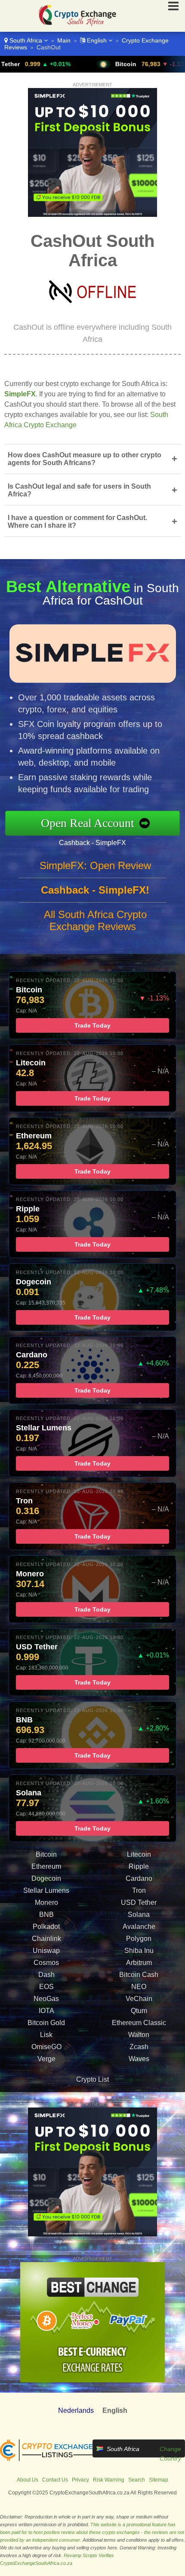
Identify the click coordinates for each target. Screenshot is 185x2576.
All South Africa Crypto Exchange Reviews (95, 920)
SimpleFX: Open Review (95, 865)
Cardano (139, 1878)
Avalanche (139, 1927)
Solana (139, 1915)
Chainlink (46, 1939)
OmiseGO (46, 2047)
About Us (28, 2480)
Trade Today (92, 1025)
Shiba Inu (139, 1951)
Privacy (80, 2480)
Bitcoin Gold (46, 2023)
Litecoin (139, 1854)
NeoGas (46, 1999)
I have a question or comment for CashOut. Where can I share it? (92, 522)
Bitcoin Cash (139, 1975)
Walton (139, 2035)
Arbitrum (139, 1963)
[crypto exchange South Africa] (74, 28)
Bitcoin (85, 64)
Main (64, 40)
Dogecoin (46, 1878)
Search (137, 2480)
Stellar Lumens (46, 1890)
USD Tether (139, 1902)
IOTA (46, 2011)
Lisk (46, 2035)
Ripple (139, 1866)
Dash (46, 1975)
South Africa (26, 40)
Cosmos (46, 1963)
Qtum (139, 2011)
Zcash (139, 2047)
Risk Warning (109, 2480)
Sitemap (159, 2480)
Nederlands (76, 2410)
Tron (139, 1890)
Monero (46, 1902)
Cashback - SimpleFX (92, 843)
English (97, 40)
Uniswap (46, 1951)
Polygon (139, 1939)
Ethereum (46, 1866)
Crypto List (92, 2079)
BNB (46, 1915)
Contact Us (55, 2480)
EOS (46, 1987)
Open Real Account (88, 823)
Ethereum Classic (139, 2023)
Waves (139, 2059)
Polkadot (46, 1927)
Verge (46, 2059)
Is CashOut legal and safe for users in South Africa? (92, 490)
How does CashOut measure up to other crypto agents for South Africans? (92, 459)
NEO (139, 1987)
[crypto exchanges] (46, 2459)
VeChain (139, 1999)
